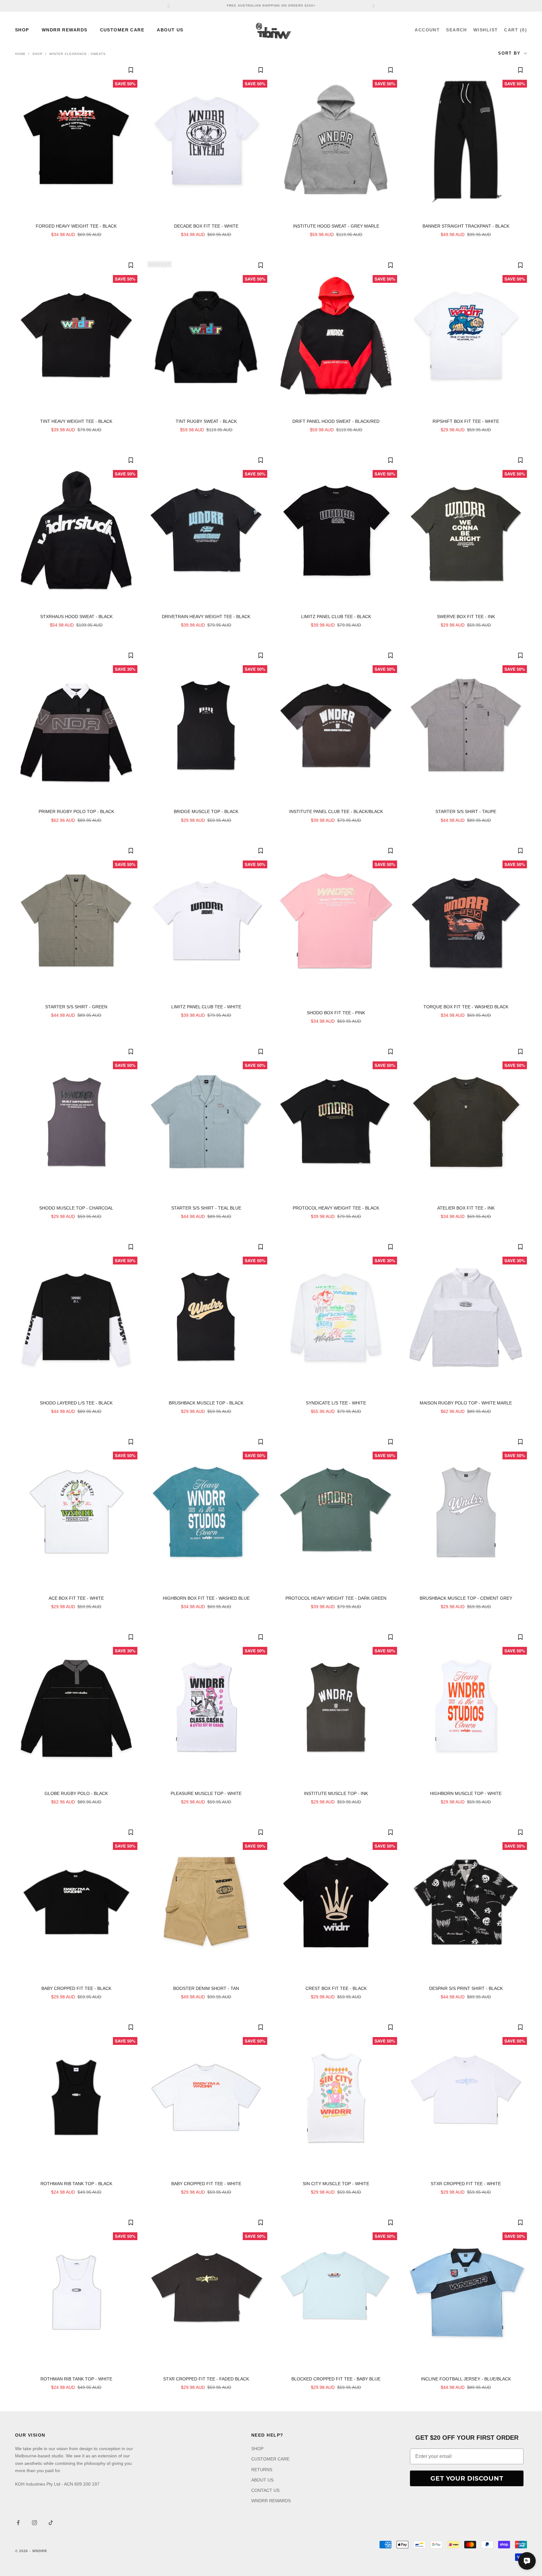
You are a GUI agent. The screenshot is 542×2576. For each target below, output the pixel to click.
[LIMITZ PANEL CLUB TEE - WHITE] (206, 921)
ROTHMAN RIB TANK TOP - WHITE (76, 2379)
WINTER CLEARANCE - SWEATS (77, 54)
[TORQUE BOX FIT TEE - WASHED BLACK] (466, 921)
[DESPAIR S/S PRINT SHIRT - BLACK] (466, 1902)
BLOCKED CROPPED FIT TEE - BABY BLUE (336, 2379)
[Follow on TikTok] (51, 2523)
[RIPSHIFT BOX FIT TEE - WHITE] (466, 335)
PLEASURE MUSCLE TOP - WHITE (206, 1793)
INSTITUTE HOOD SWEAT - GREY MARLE (336, 226)
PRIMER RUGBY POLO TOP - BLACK (76, 811)
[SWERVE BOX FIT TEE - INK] (466, 530)
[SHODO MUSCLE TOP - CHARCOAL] (76, 1122)
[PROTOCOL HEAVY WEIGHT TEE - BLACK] (336, 1122)
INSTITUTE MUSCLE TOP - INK (336, 1793)
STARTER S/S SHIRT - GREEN (76, 1007)
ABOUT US (170, 30)
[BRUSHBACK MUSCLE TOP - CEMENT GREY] (466, 1512)
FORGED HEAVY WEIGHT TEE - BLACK (76, 226)
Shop (37, 54)
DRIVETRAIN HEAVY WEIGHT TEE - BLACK (206, 617)
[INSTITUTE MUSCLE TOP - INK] (336, 1707)
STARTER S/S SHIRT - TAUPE (466, 811)
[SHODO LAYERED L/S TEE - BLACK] (76, 1317)
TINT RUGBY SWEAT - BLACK (206, 421)
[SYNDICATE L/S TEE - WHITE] (336, 1317)
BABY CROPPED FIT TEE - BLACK (76, 1988)
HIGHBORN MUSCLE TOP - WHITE (466, 1793)
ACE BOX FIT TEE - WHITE (76, 1598)
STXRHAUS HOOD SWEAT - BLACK (76, 617)
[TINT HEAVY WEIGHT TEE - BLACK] (76, 335)
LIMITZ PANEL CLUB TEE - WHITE (206, 1007)
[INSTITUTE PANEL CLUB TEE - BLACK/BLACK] (336, 725)
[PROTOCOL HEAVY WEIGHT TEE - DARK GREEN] (336, 1512)
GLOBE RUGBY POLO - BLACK (76, 1793)
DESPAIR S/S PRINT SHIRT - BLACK (466, 1988)
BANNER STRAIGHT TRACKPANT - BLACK (466, 226)
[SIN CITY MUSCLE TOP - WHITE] (336, 2097)
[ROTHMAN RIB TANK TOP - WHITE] (76, 2293)
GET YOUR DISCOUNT (467, 2478)
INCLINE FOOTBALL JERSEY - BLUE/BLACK (466, 2379)
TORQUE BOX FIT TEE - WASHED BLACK (466, 1007)
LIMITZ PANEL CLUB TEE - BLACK (336, 617)
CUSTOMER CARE (122, 30)
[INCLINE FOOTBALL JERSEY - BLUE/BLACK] (466, 2293)
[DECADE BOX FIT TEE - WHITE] (206, 140)
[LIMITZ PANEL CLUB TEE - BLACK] (336, 530)
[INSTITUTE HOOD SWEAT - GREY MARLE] (336, 140)
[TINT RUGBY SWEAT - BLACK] (206, 335)
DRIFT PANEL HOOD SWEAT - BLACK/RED (336, 421)
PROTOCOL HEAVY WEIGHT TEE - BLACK (336, 1208)
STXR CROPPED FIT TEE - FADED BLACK (206, 2379)
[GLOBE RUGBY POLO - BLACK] (76, 1707)
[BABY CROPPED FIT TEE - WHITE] (206, 2097)
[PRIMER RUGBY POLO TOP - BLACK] (76, 725)
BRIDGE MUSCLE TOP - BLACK (206, 811)
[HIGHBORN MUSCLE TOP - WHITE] (466, 1707)
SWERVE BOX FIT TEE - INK (466, 617)
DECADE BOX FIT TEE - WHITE (206, 226)
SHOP (22, 30)
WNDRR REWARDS (65, 30)
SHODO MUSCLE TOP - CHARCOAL (76, 1208)
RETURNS (262, 2470)
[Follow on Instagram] (35, 2523)
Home (20, 54)
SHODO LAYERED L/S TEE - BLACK (76, 1403)
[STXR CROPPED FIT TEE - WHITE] (466, 2097)
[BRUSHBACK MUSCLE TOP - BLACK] (206, 1317)
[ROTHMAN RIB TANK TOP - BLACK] (76, 2097)
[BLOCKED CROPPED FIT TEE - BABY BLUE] (336, 2293)
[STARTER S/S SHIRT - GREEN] (76, 921)
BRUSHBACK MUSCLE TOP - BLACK (206, 1403)
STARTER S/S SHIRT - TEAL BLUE (206, 1208)
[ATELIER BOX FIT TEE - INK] (466, 1122)
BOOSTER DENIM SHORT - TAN (206, 1988)
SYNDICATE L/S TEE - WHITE (336, 1403)
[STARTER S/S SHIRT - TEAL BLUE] (206, 1122)
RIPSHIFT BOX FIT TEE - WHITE (466, 421)
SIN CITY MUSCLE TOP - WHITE (336, 2184)
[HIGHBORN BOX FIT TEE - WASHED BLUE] (206, 1512)
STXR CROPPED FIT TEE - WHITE (466, 2184)
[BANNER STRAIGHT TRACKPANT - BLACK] (466, 140)
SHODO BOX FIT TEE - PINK (336, 1013)
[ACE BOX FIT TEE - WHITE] (76, 1512)
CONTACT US (265, 2490)
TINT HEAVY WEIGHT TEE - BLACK (76, 421)
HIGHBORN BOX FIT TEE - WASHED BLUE (206, 1598)
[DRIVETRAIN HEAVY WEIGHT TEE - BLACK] (206, 530)
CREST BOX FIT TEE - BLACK (336, 1988)
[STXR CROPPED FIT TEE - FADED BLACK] (206, 2293)
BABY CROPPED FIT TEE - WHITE (206, 2184)
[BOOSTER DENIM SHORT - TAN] (206, 1902)
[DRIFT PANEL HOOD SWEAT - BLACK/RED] (336, 335)
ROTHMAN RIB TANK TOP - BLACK (76, 2184)
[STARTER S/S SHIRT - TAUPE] (466, 725)
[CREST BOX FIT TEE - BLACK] (336, 1902)
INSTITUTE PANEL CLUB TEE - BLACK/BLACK (336, 811)
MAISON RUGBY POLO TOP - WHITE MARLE (466, 1403)
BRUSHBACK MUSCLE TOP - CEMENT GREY (466, 1598)
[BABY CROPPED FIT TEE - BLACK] (76, 1902)
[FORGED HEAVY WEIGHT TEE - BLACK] (76, 140)
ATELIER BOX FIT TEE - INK (466, 1208)
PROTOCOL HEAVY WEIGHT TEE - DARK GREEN (336, 1598)
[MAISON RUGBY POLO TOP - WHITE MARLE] (466, 1317)
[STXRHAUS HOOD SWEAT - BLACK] (76, 530)
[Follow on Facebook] (18, 2523)
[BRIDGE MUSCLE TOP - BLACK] (206, 725)
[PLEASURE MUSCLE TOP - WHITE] (206, 1707)
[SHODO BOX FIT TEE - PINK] (336, 924)
